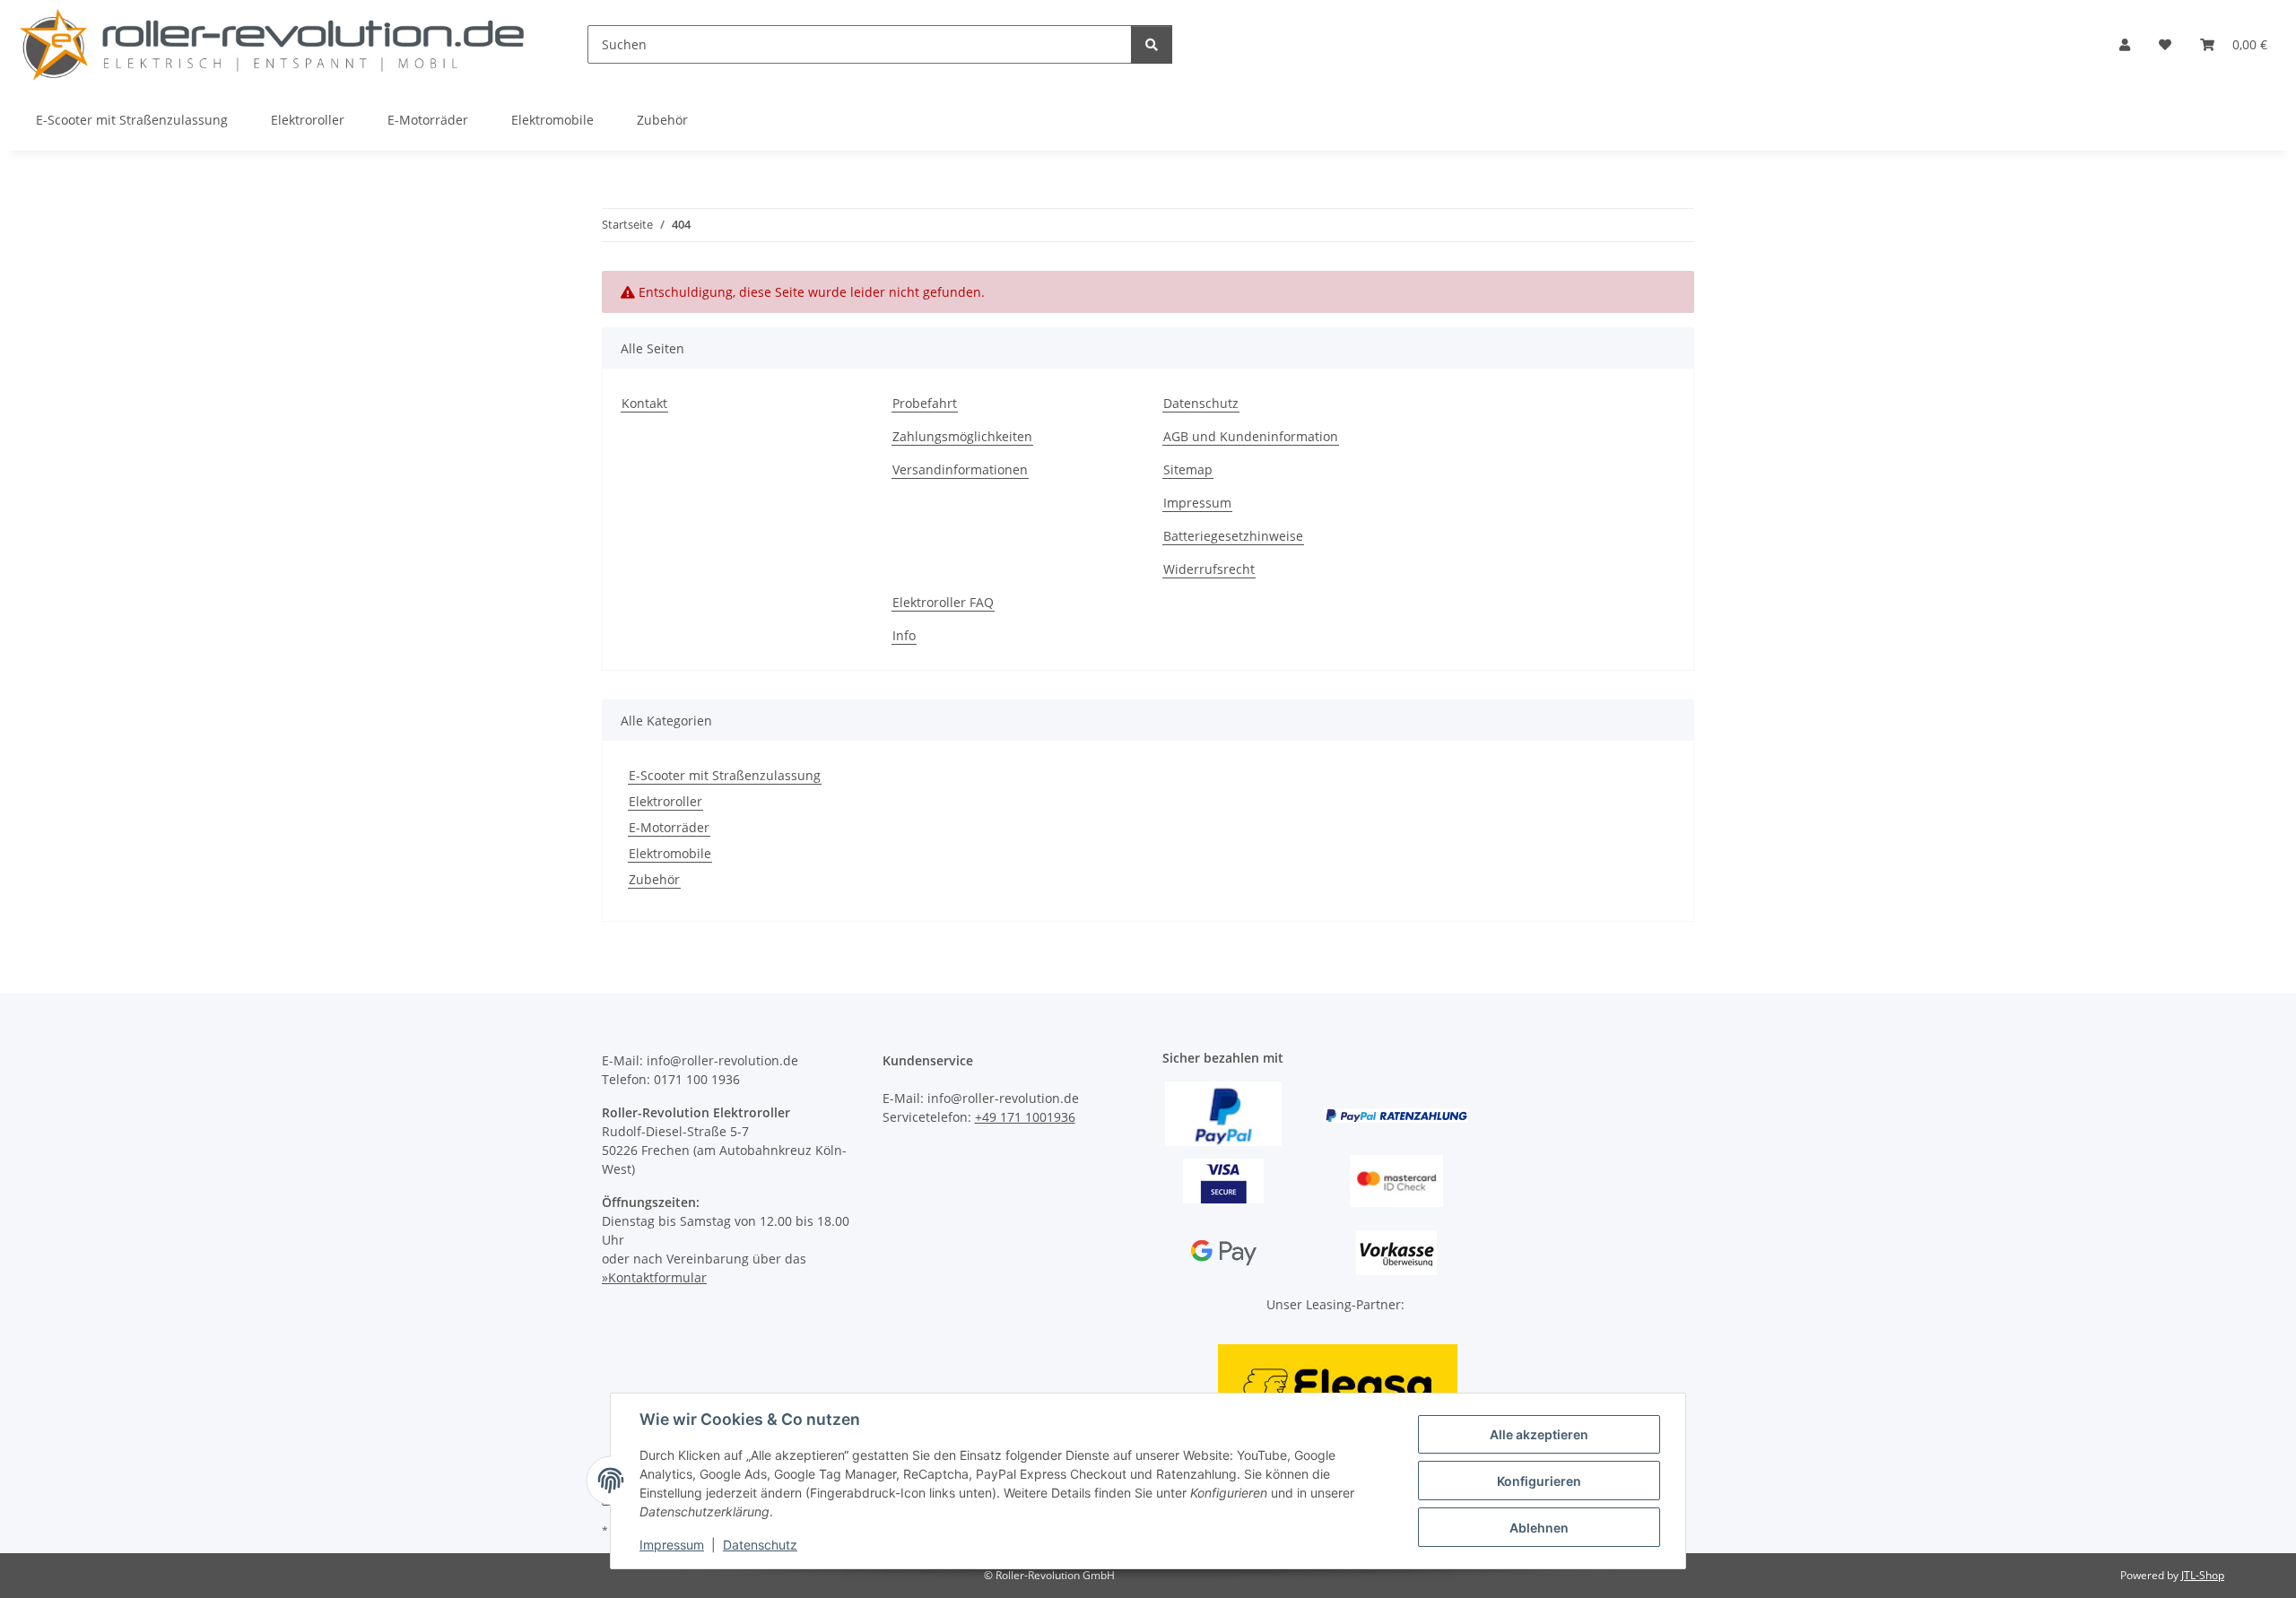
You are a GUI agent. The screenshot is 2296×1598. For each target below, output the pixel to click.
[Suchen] (1152, 44)
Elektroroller (665, 801)
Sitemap (1188, 469)
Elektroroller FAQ (943, 602)
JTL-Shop (2203, 1575)
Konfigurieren (1539, 1481)
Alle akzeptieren (1539, 1434)
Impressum (672, 1545)
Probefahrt (925, 403)
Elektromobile (670, 853)
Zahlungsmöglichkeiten (962, 436)
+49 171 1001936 (1025, 1117)
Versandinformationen (960, 469)
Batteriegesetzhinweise (1233, 536)
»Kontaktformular (654, 1277)
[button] (2125, 44)
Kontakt (644, 403)
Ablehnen (1539, 1528)
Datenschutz (760, 1545)
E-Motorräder (669, 827)
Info (904, 635)
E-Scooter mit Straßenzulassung (725, 775)
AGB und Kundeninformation (1251, 436)
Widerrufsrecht (1209, 569)
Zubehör (654, 879)
